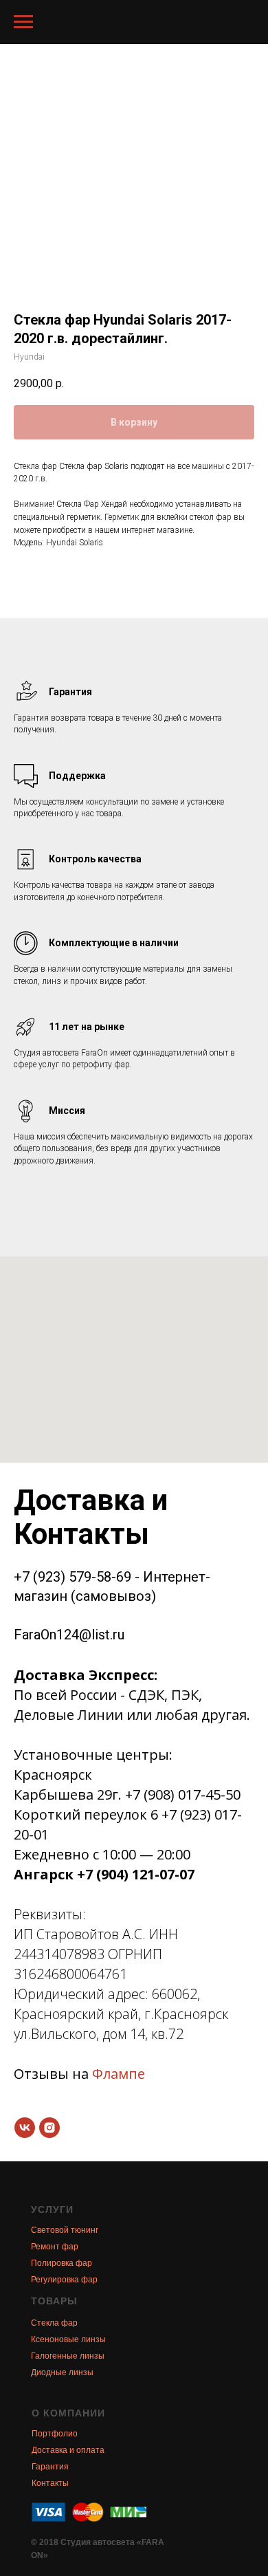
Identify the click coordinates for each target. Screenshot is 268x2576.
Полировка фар (62, 2263)
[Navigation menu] (23, 22)
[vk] (25, 2128)
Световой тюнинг (65, 2230)
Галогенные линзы (68, 2356)
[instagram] (49, 2128)
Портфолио (55, 2434)
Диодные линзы (62, 2372)
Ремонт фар (55, 2247)
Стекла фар (54, 2323)
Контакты (50, 2483)
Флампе (119, 2074)
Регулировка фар (64, 2280)
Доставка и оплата (68, 2450)
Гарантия (50, 2467)
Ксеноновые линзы (68, 2339)
